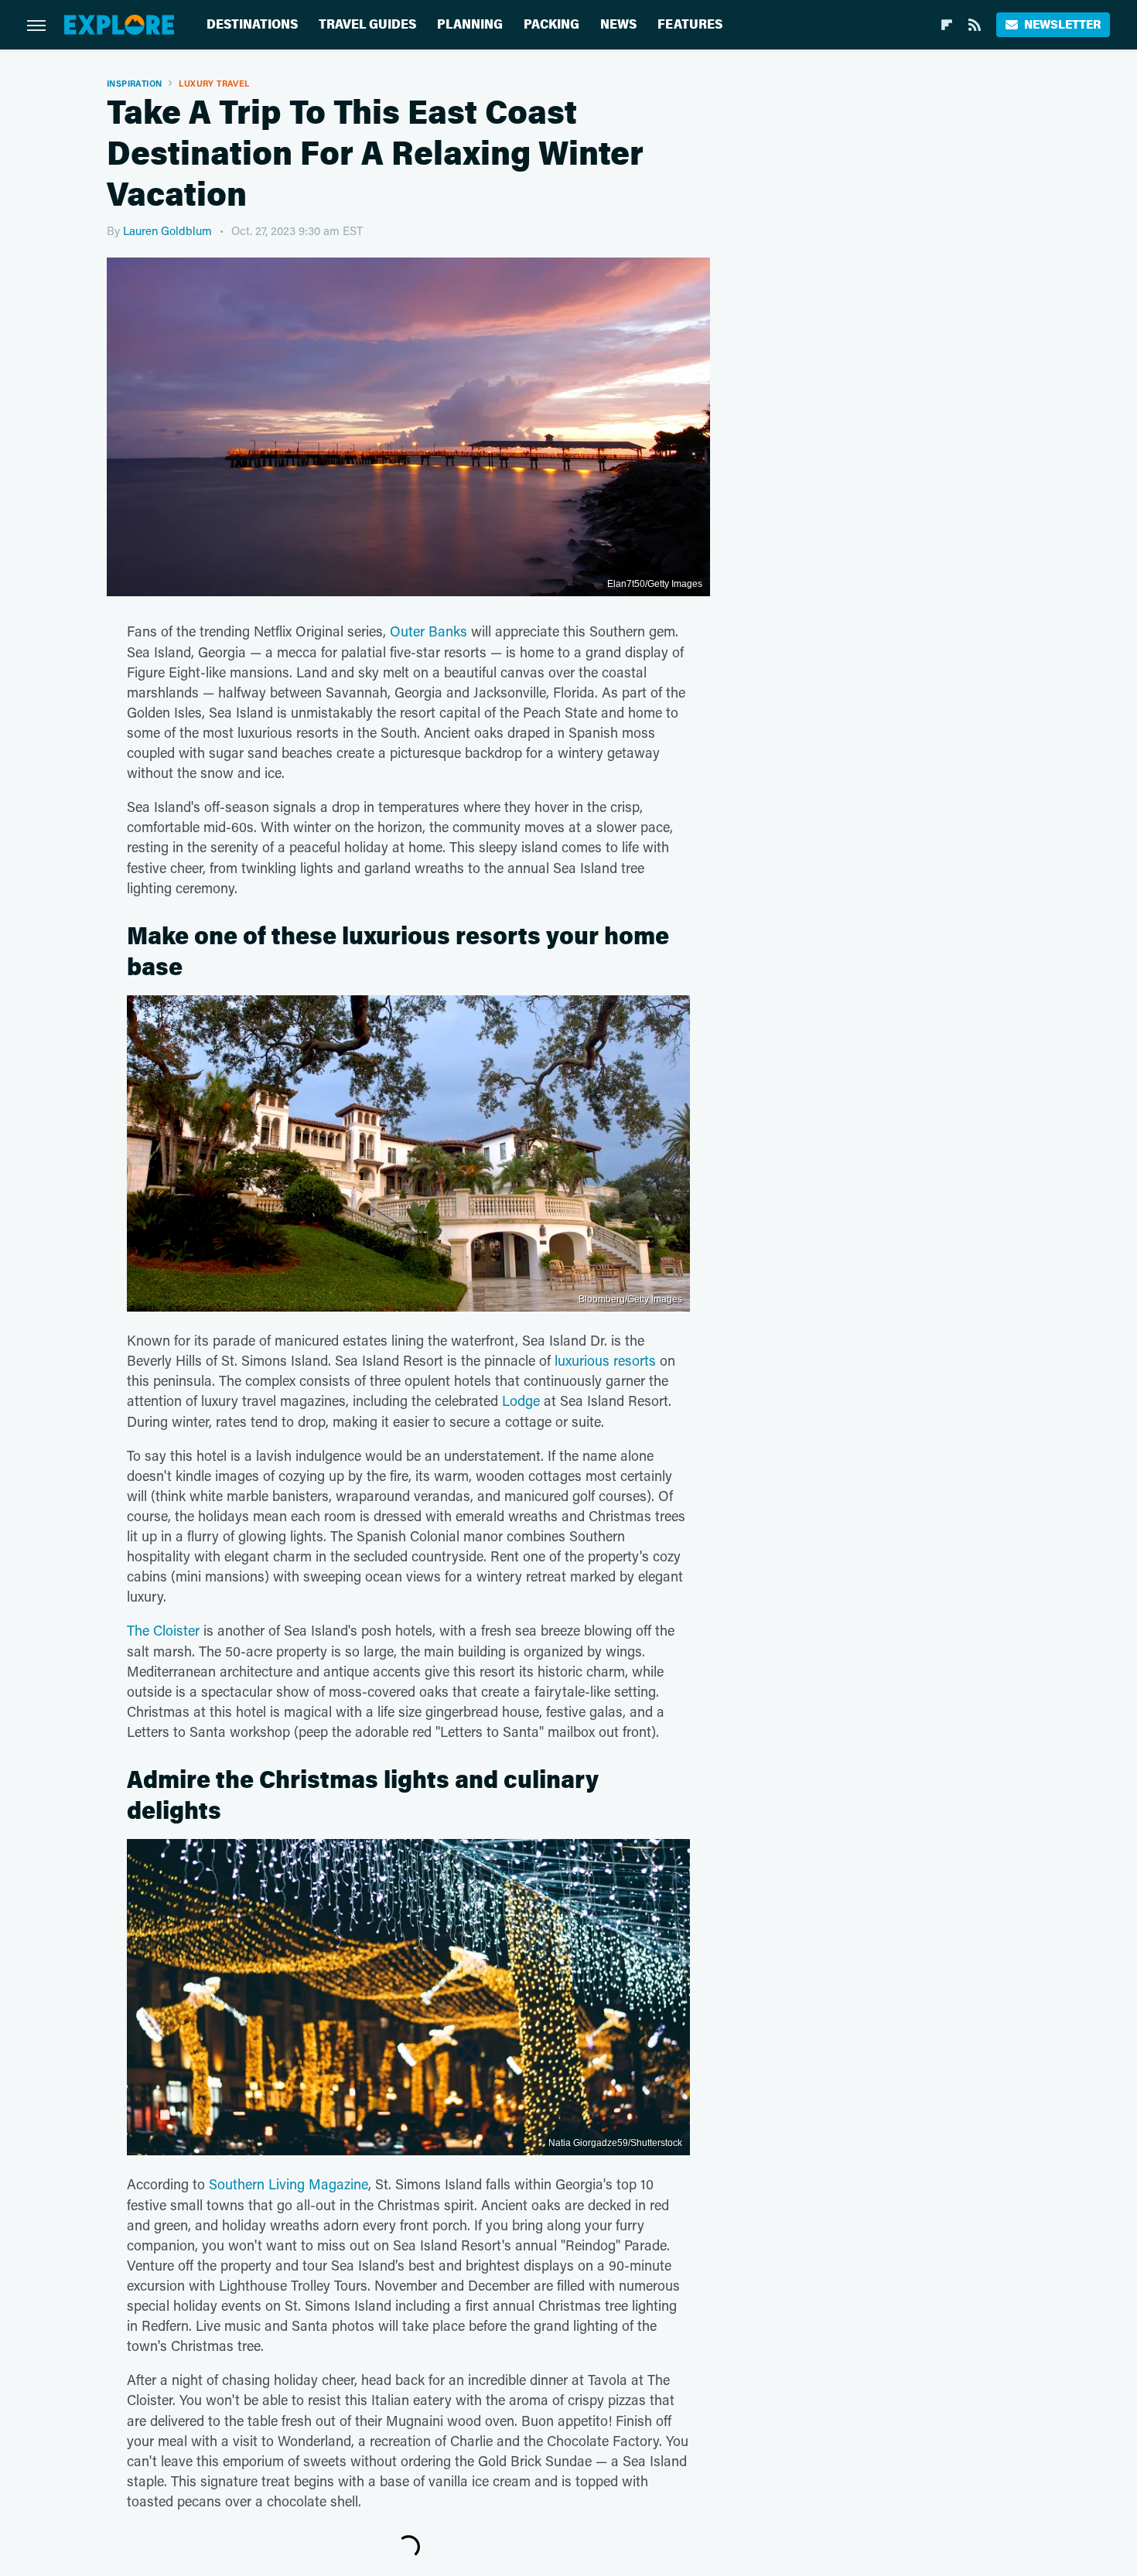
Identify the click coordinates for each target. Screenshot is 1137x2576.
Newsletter (1062, 24)
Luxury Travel (214, 83)
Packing (551, 24)
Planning (470, 24)
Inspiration (134, 83)
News (618, 24)
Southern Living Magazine (289, 2184)
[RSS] (975, 25)
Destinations (252, 24)
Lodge (521, 1401)
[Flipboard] (947, 25)
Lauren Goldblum (167, 230)
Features (690, 24)
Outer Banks (429, 631)
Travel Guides (367, 24)
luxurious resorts (605, 1360)
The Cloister (163, 1630)
